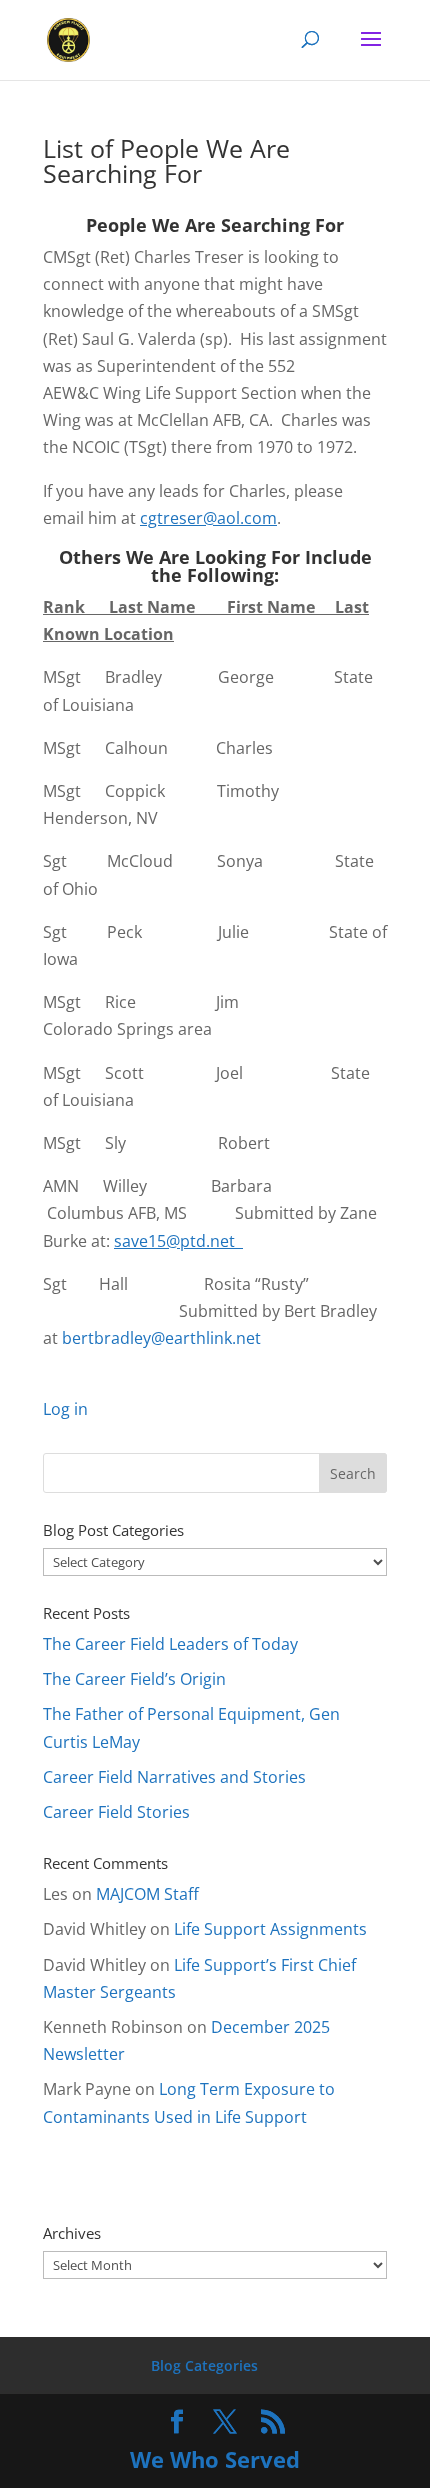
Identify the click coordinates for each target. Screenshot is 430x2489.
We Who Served (215, 2459)
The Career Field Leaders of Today (170, 1644)
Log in (65, 1409)
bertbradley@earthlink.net (161, 1338)
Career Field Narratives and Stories (174, 1777)
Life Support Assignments (270, 1929)
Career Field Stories (116, 1812)
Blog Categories (204, 2365)
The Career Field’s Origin (134, 1679)
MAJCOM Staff (147, 1894)
